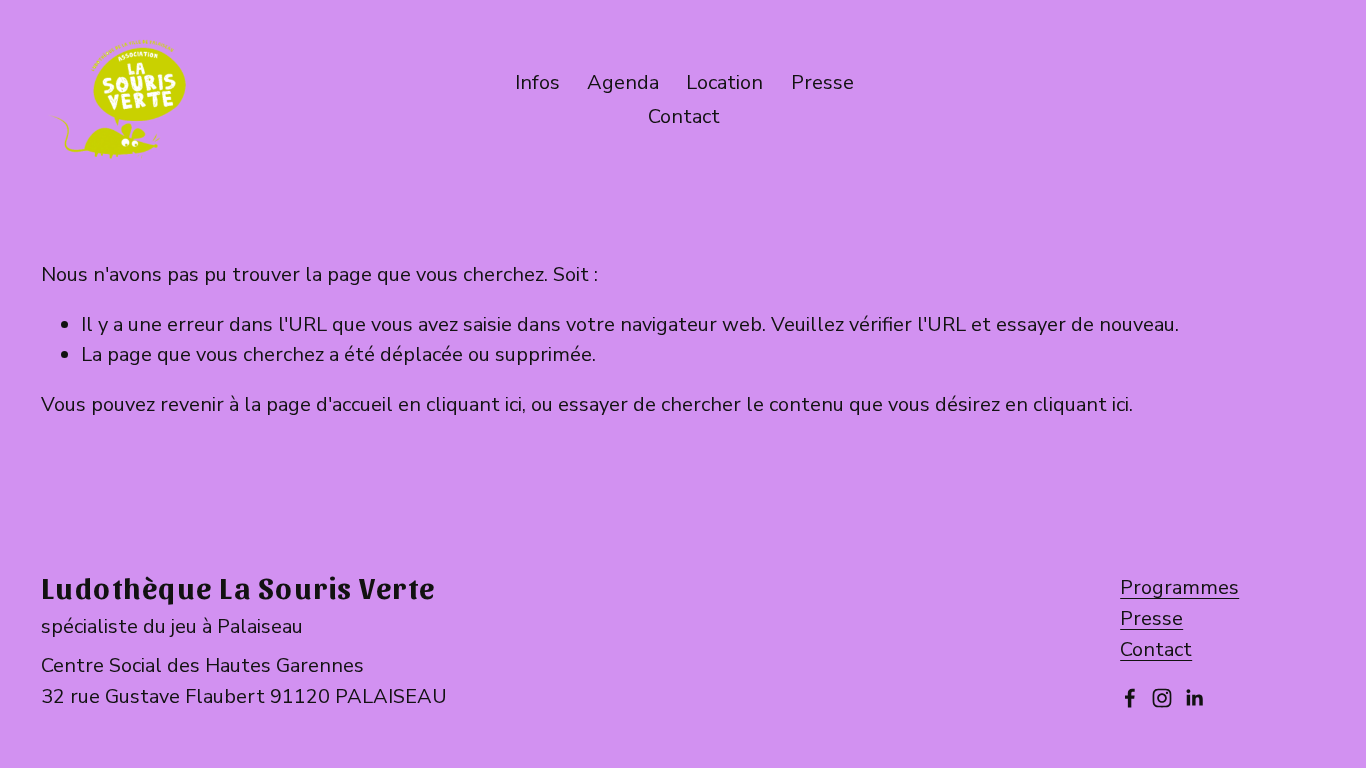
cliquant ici (474, 404)
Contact (1156, 649)
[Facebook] (1130, 698)
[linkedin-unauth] (1194, 698)
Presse (822, 82)
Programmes (1179, 587)
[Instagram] (1162, 698)
